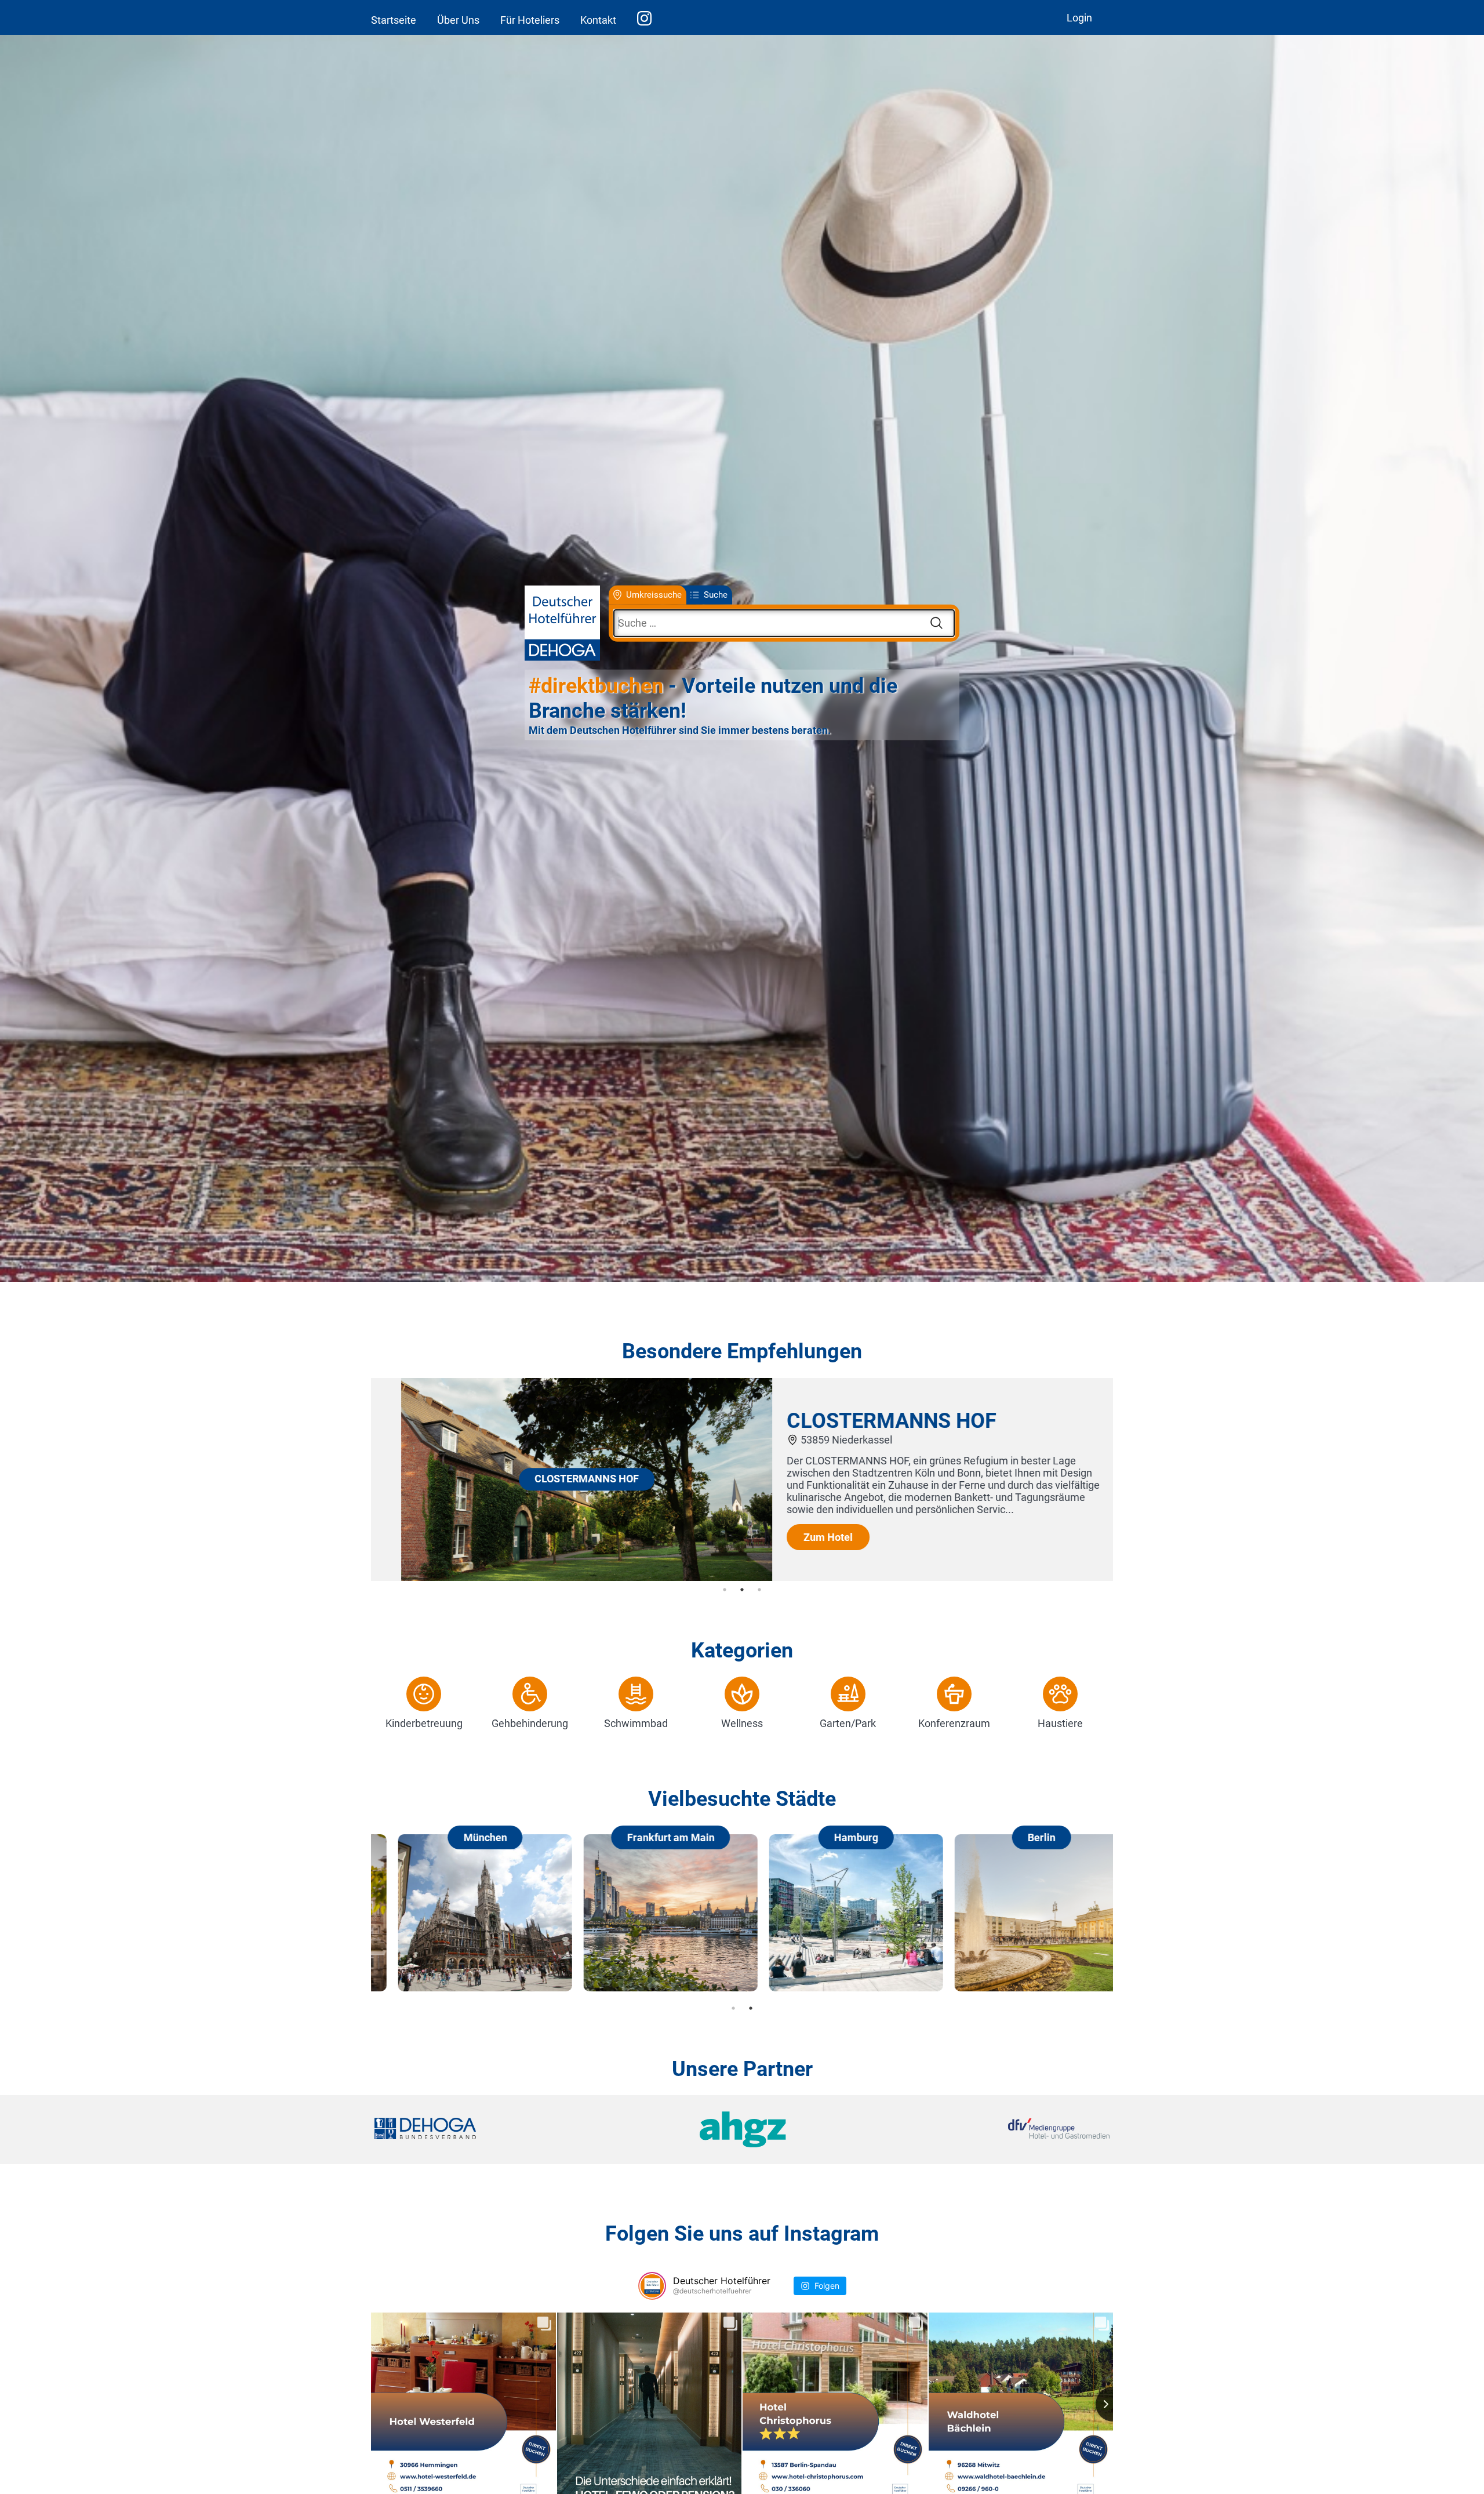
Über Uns (458, 20)
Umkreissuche (654, 595)
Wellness (742, 1723)
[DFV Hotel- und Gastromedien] (987, 2130)
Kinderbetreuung (424, 1723)
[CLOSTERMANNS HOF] (556, 1577)
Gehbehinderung (530, 1723)
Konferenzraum (954, 1723)
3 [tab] (759, 1590)
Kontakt (598, 20)
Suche (716, 595)
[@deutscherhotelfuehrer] (652, 2286)
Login (1079, 18)
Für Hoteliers (530, 20)
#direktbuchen (596, 686)
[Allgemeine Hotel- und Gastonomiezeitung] (742, 2130)
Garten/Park (848, 1723)
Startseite (394, 20)
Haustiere (1060, 1723)
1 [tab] (725, 1590)
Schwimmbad (636, 1723)
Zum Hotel (798, 1537)
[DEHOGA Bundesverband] (497, 2130)
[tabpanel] (742, 1479)
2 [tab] (742, 1590)
